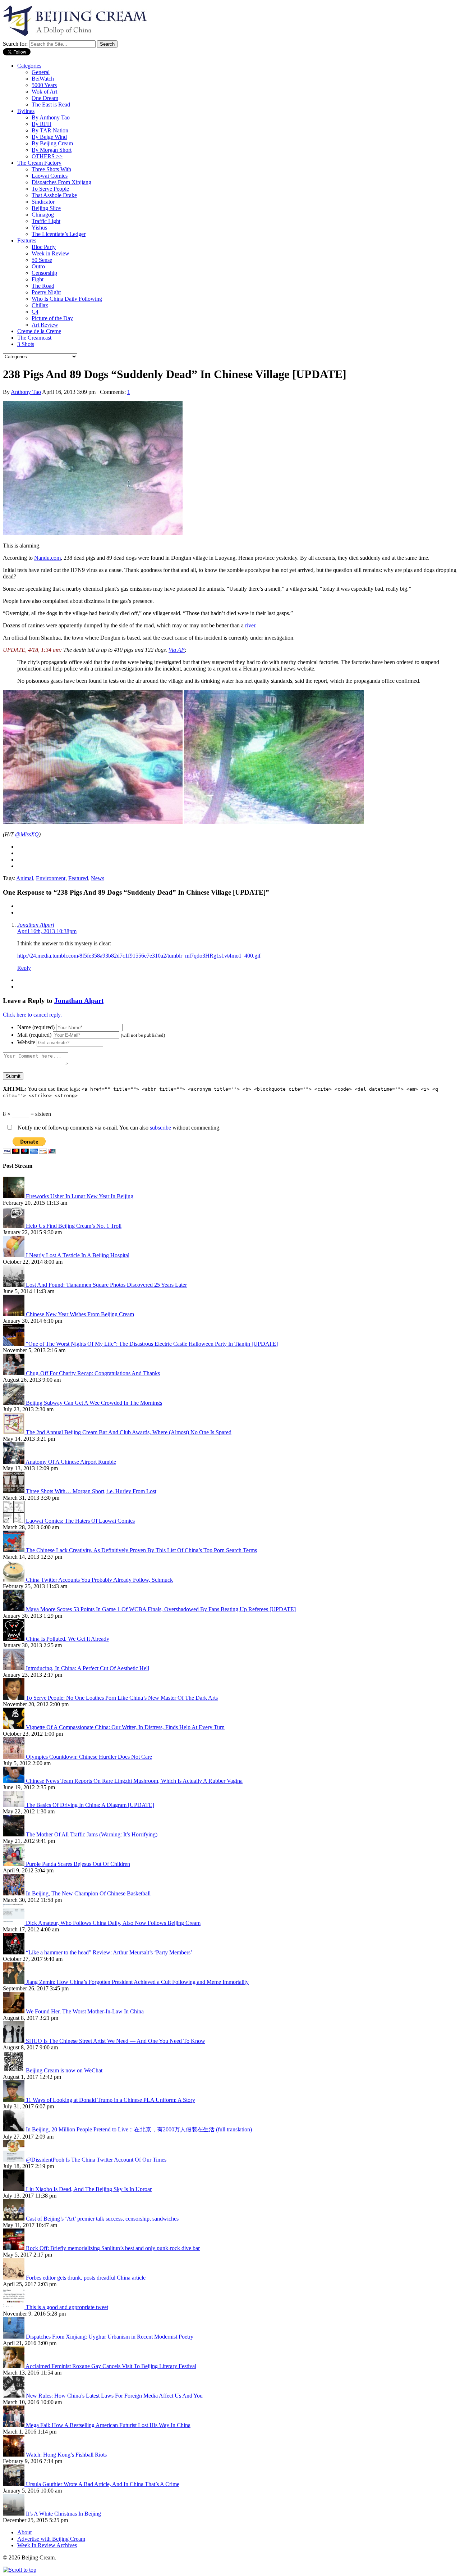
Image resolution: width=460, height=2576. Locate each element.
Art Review (45, 325)
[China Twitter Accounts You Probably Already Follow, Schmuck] (14, 1580)
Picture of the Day (52, 318)
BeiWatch (43, 79)
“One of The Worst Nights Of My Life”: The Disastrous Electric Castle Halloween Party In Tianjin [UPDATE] (152, 1344)
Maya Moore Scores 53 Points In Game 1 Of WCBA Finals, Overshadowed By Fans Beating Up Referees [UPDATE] (161, 1609)
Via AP (177, 650)
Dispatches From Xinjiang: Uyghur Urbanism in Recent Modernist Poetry (110, 2337)
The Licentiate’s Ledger (59, 234)
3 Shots (26, 344)
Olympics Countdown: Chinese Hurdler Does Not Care (89, 1757)
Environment (51, 878)
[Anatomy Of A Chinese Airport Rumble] (14, 1462)
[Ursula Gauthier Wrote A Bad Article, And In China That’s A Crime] (14, 2484)
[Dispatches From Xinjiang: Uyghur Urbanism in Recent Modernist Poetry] (14, 2337)
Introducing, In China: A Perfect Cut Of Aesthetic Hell (88, 1668)
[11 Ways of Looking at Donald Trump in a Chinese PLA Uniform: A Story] (14, 2100)
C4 (35, 312)
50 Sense (42, 260)
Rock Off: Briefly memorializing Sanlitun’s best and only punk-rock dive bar (113, 2248)
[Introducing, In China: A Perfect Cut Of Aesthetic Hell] (14, 1668)
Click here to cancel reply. (32, 1015)
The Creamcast (34, 338)
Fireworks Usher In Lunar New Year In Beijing (80, 1196)
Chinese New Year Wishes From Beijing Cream (80, 1314)
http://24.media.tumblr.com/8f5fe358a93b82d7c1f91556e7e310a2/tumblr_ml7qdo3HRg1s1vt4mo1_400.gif (139, 956)
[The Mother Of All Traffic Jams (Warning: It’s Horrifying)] (14, 1834)
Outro (38, 266)
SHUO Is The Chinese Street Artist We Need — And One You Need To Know (116, 2041)
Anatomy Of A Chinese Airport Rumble (71, 1462)
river (250, 625)
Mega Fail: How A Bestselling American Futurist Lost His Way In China (108, 2425)
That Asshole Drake (54, 195)
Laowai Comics (50, 176)
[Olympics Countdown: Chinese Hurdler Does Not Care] (14, 1757)
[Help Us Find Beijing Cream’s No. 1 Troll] (14, 1226)
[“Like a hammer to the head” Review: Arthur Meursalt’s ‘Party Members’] (14, 1952)
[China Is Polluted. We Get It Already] (14, 1639)
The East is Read (51, 105)
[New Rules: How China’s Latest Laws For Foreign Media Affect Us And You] (14, 2396)
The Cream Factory (39, 163)
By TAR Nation (50, 130)
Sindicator (43, 202)
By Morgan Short (52, 150)
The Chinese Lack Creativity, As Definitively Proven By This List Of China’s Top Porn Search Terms (141, 1550)
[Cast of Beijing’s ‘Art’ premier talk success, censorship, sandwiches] (14, 2219)
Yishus (39, 228)
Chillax (40, 305)
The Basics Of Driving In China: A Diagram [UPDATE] (90, 1805)
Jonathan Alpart (36, 925)
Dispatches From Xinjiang (61, 182)
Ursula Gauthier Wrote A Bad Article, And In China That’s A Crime (103, 2484)
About (24, 2532)
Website (26, 1042)
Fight (38, 279)
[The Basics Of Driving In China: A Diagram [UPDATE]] (14, 1805)
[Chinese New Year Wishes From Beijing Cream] (14, 1314)
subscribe (160, 1128)
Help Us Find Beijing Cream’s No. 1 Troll (74, 1226)
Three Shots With (51, 169)
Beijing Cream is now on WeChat (64, 2070)
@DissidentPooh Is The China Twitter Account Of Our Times (96, 2160)
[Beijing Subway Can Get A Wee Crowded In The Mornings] (14, 1403)
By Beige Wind (49, 137)
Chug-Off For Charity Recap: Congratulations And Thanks (93, 1373)
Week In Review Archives (47, 2545)
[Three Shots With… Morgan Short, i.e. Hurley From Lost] (14, 1491)
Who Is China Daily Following (67, 299)
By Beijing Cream (52, 143)
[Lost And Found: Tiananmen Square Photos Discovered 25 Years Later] (14, 1285)
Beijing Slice (46, 208)
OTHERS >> (47, 156)
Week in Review (50, 253)
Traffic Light (46, 221)
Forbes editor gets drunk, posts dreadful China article (86, 2278)
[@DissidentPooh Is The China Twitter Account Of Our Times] (14, 2160)
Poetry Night (46, 292)
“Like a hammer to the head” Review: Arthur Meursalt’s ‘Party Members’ (109, 1952)
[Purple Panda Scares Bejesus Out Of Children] (14, 1864)
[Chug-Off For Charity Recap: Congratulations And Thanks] (14, 1373)
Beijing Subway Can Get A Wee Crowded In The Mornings (94, 1403)
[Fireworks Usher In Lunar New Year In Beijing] (14, 1196)
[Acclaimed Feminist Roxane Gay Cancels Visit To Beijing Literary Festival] (14, 2366)
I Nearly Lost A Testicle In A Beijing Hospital (78, 1255)
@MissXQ (27, 834)
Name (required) (36, 1027)
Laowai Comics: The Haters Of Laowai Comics (80, 1521)
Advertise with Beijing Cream (51, 2539)
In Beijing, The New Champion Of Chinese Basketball (88, 1893)
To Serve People (50, 189)
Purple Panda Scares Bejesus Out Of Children (78, 1864)
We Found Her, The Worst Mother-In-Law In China (85, 2011)
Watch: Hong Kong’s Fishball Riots (66, 2455)
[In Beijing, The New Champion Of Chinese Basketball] (14, 1893)
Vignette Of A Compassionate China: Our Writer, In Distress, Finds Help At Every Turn (125, 1727)
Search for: (15, 44)
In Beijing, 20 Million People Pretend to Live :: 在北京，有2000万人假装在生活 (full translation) (139, 2129)
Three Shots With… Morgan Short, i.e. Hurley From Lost (91, 1491)
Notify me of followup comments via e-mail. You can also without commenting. (118, 1128)
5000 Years (44, 85)
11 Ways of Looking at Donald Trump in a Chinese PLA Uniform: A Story (111, 2100)
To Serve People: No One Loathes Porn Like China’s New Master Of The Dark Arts (122, 1698)
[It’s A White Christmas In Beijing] (14, 2514)
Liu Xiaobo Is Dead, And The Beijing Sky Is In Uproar (89, 2189)
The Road (43, 286)
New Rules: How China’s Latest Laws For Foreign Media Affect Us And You (114, 2396)
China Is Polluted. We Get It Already (68, 1639)
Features (27, 240)
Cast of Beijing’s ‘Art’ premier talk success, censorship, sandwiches (102, 2219)
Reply (24, 968)
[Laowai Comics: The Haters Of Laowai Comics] (14, 1521)
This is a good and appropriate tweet (67, 2307)
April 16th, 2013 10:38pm (47, 931)
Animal (25, 878)
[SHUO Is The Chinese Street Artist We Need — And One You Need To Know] (14, 2041)
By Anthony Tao (51, 117)
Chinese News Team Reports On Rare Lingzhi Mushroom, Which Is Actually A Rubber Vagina (134, 1781)
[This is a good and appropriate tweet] (14, 2307)
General (41, 72)
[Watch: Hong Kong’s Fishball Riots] (14, 2455)
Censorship (44, 273)
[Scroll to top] (20, 2570)
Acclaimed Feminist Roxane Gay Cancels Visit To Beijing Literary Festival (111, 2366)
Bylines (26, 111)
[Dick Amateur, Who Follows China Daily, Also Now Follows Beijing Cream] (14, 1923)
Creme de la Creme (39, 331)
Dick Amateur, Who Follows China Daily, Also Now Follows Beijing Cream (113, 1923)
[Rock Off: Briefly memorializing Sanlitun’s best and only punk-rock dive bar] (14, 2248)
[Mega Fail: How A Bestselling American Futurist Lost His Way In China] (14, 2425)
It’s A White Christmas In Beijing (63, 2514)
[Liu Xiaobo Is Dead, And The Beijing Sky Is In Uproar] (14, 2189)
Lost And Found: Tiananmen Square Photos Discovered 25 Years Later (106, 1285)
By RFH (42, 124)
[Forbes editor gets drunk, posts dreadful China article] (14, 2278)
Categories (29, 66)
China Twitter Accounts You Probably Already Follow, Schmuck (99, 1580)
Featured (78, 878)
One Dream (45, 98)
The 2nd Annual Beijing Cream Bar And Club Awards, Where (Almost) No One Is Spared (129, 1432)
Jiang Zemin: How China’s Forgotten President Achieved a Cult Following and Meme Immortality (137, 1982)
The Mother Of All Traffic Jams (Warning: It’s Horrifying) (92, 1834)
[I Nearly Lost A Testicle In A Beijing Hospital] (14, 1255)
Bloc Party (44, 247)
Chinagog (43, 215)
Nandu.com (47, 558)
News (98, 878)
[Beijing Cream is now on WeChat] (14, 2070)
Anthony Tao (26, 392)
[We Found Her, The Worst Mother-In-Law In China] (14, 2011)
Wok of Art (44, 92)
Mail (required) (34, 1035)
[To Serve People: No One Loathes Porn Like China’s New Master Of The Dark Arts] (14, 1698)
